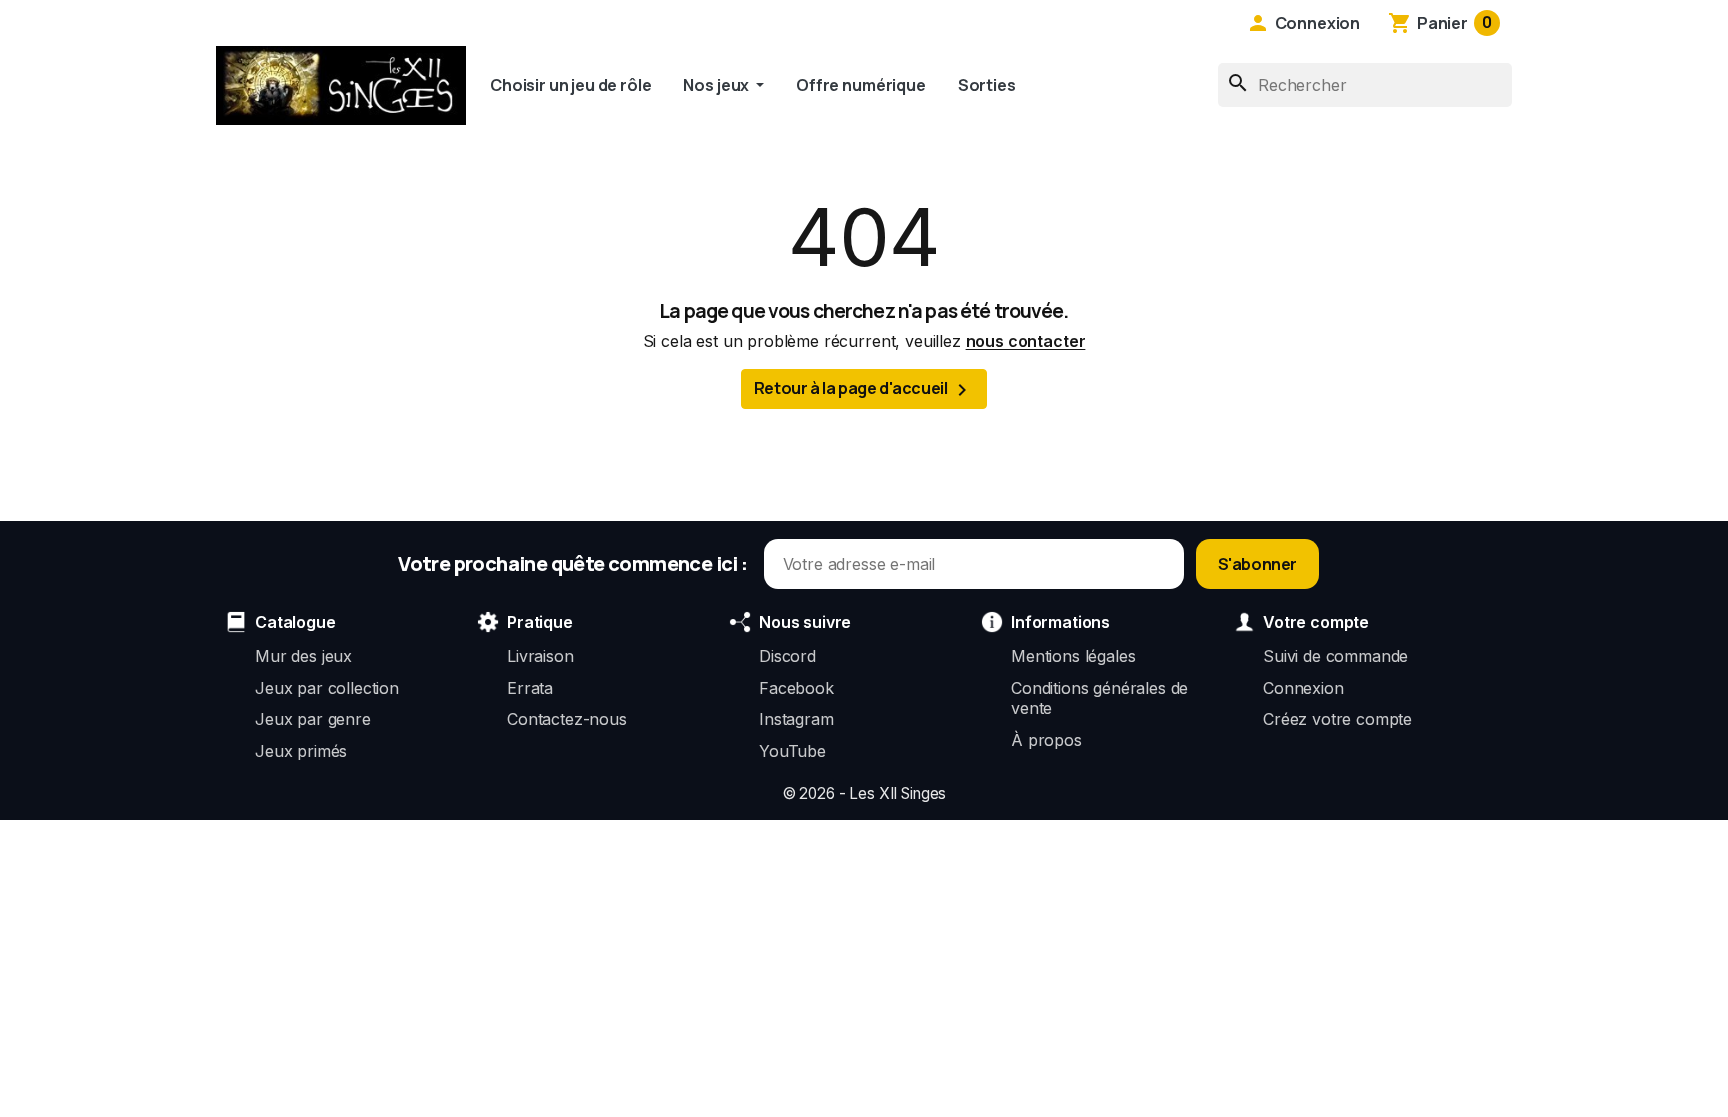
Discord (787, 656)
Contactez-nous (567, 719)
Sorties (987, 85)
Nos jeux (717, 85)
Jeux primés (301, 751)
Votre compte (1316, 622)
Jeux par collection (327, 688)
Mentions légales (1073, 656)
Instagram (796, 719)
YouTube (792, 751)
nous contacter (1026, 341)
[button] (1303, 23)
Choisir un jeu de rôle (570, 85)
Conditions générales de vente (1099, 698)
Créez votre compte (1337, 719)
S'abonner (1257, 564)
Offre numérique (861, 85)
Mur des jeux (303, 656)
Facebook (796, 688)
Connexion (1303, 688)
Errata (530, 688)
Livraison (540, 656)
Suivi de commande (1335, 656)
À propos (1046, 740)
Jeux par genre (313, 719)
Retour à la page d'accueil (864, 389)
